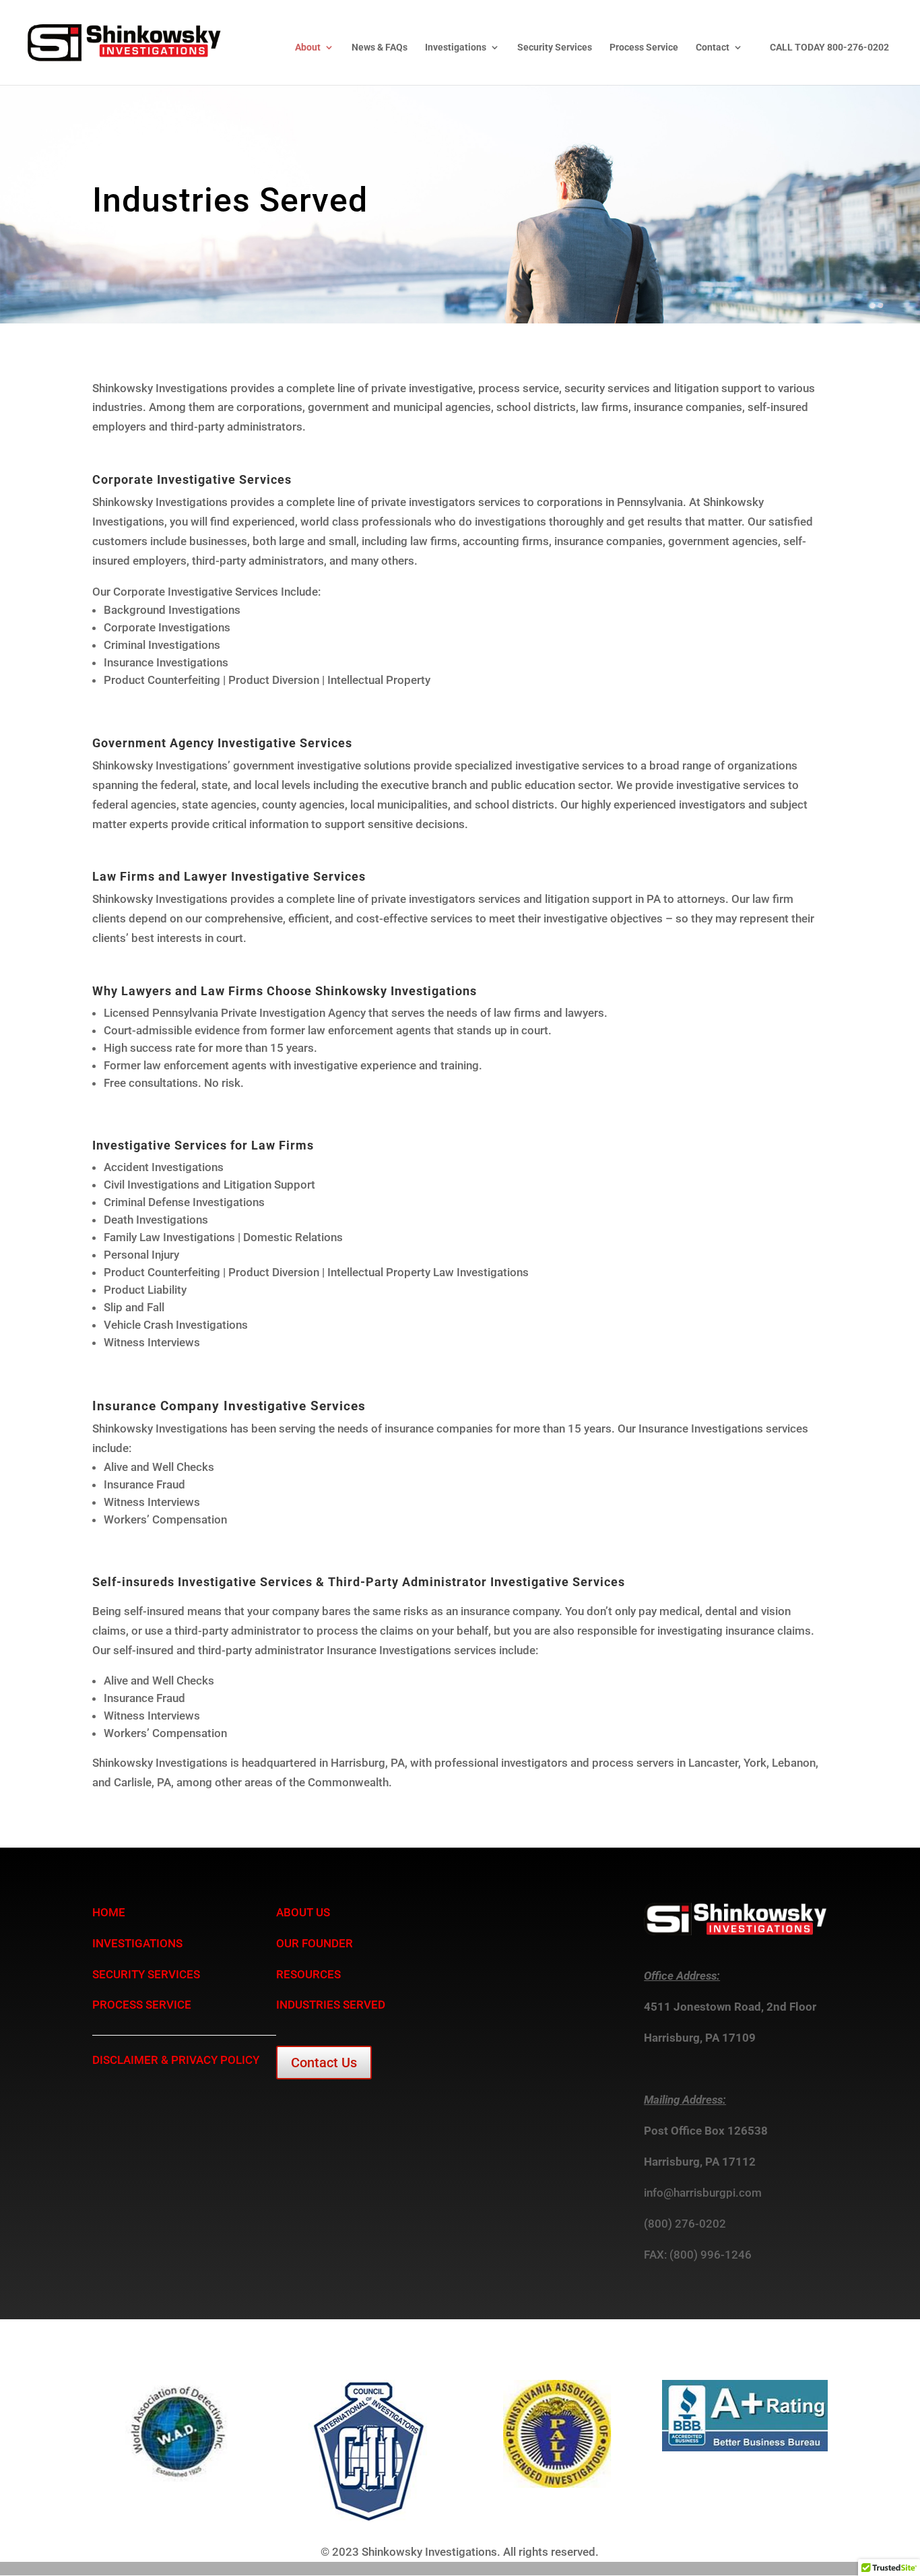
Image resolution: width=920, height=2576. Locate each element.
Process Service (644, 48)
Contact (713, 48)
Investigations (456, 48)
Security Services (555, 48)
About (308, 48)
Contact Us (324, 2063)
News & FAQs (380, 48)
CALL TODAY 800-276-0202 (829, 48)
